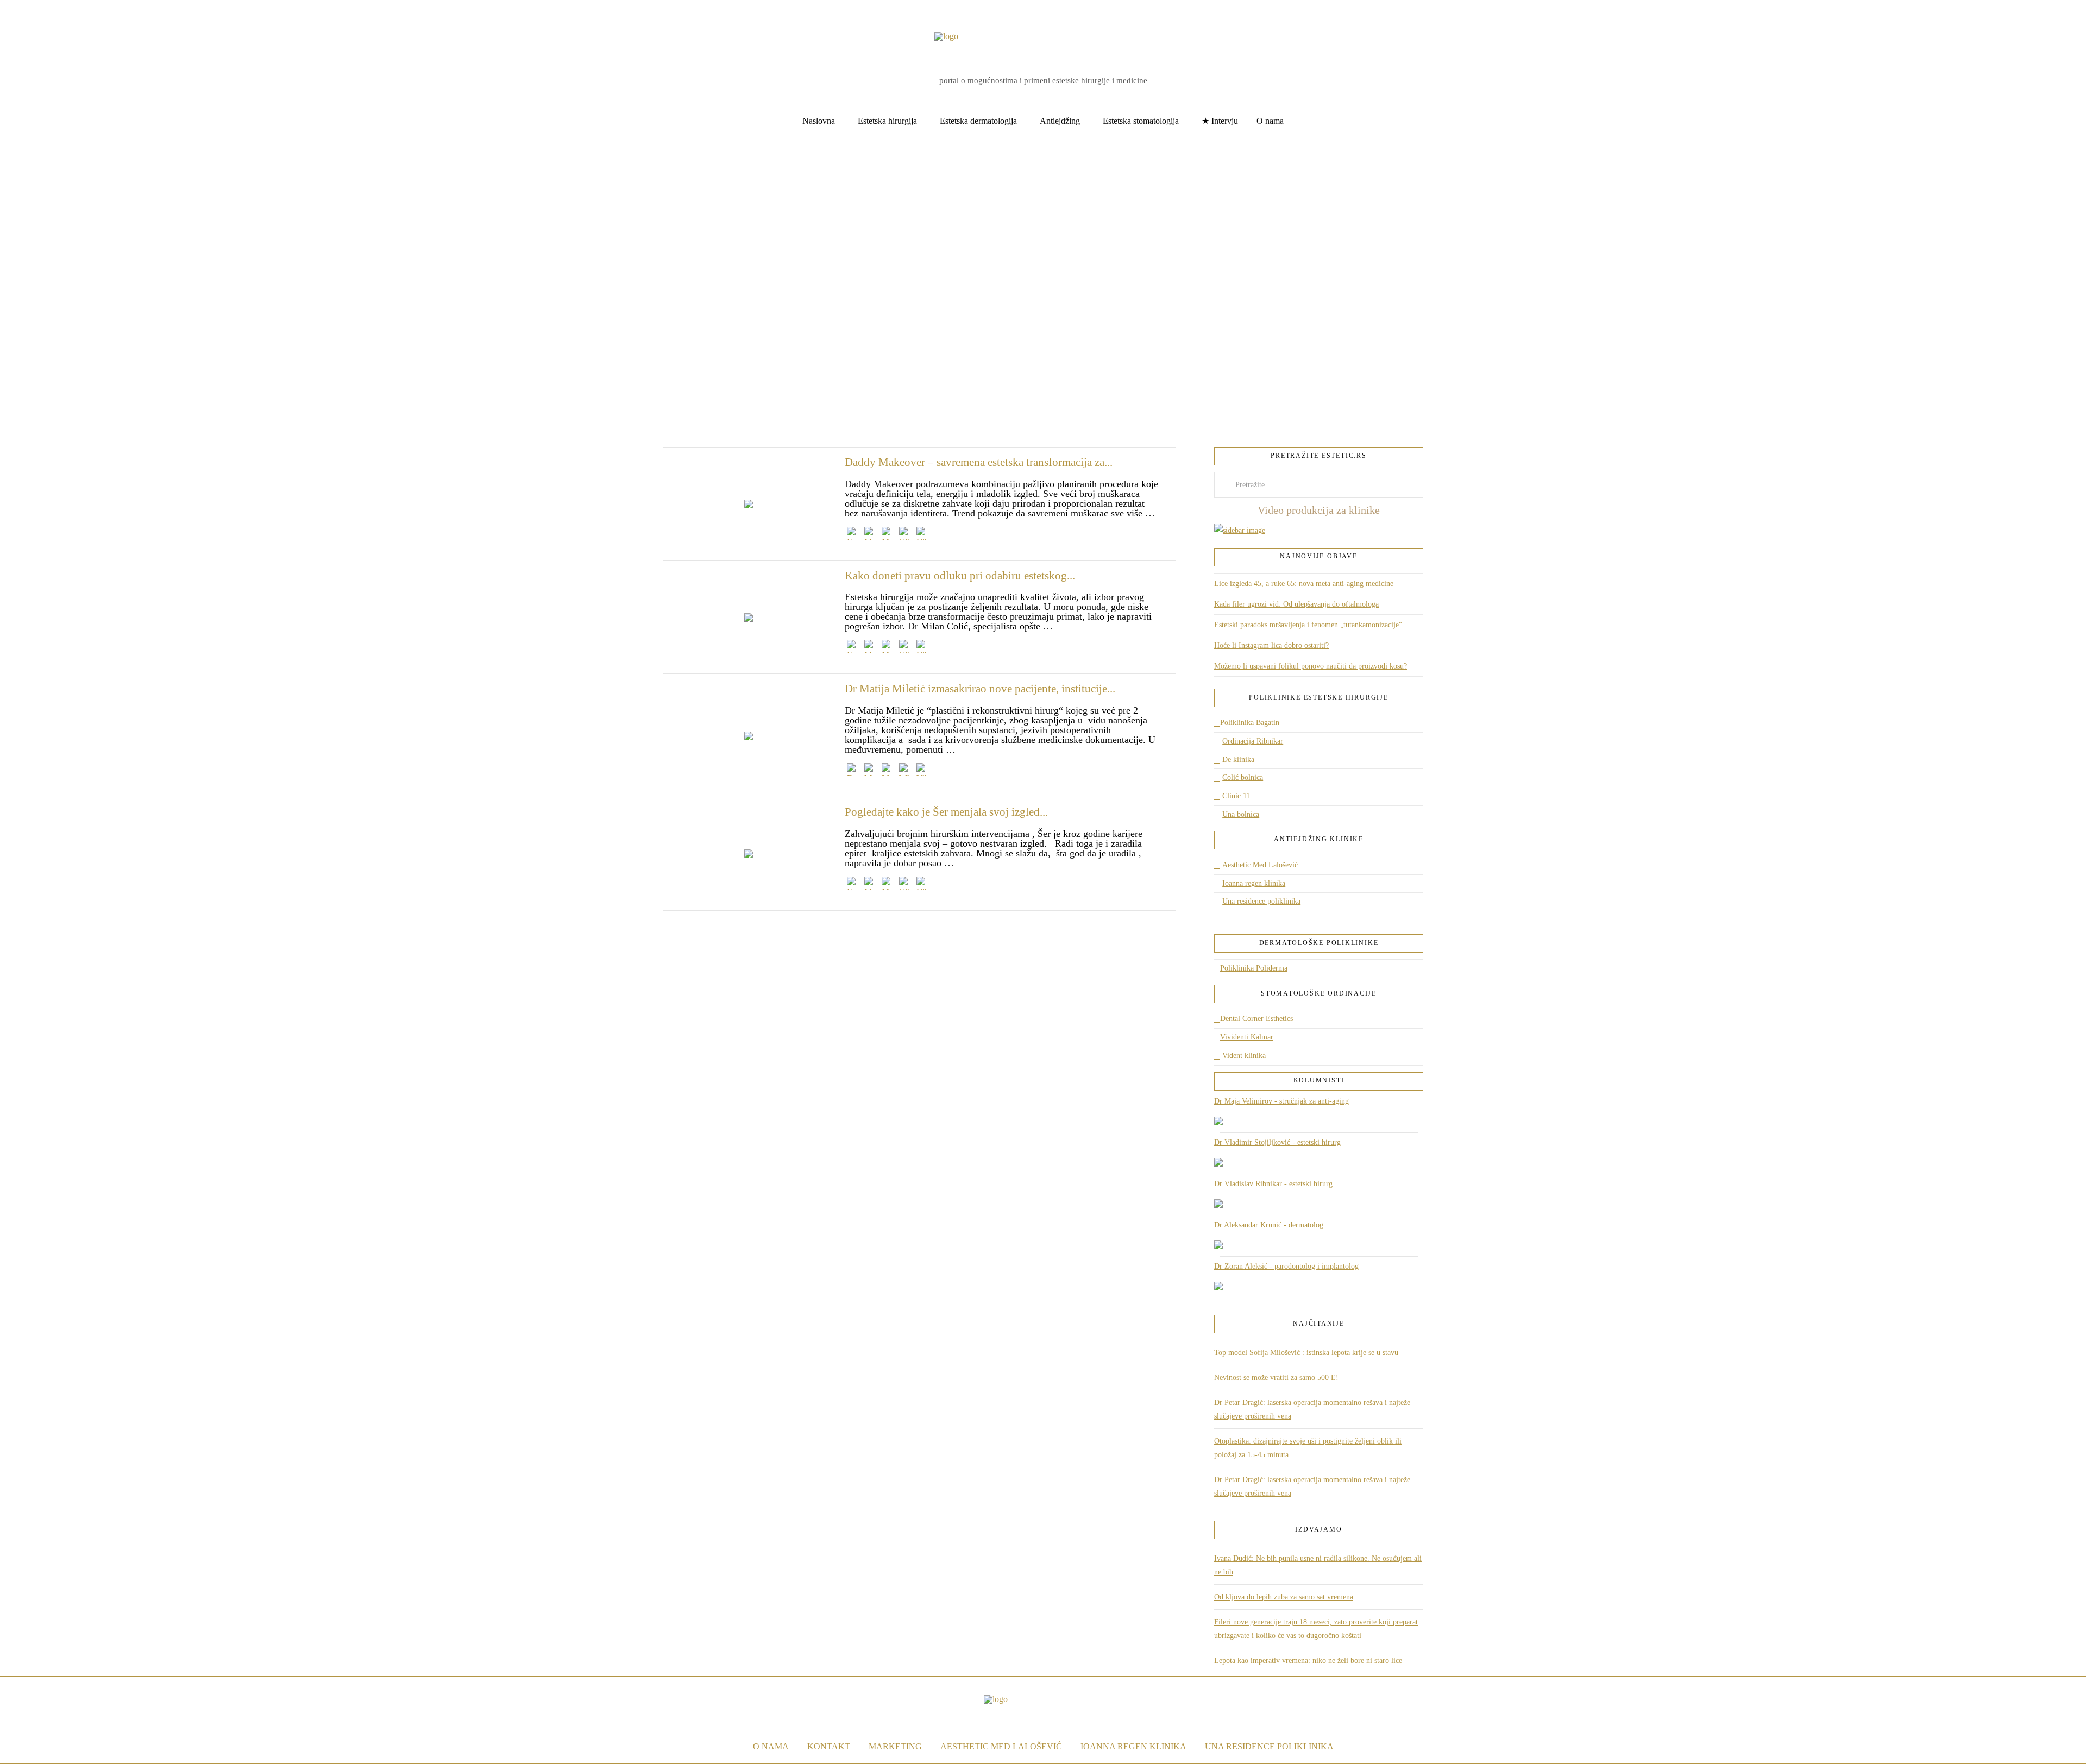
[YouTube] (41, 11)
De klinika (1238, 760)
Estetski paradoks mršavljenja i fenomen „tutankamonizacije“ (1308, 625)
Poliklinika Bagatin (1250, 723)
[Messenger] (871, 535)
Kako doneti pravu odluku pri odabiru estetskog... (960, 576)
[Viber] (923, 535)
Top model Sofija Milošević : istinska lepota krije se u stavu (1306, 1353)
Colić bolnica (1243, 777)
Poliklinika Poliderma (1254, 968)
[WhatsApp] (906, 535)
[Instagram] (57, 11)
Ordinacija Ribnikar (1253, 741)
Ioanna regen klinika (1254, 883)
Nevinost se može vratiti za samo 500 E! (1276, 1378)
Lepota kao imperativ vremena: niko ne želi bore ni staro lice (1308, 1661)
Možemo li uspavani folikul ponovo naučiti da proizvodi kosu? (1311, 666)
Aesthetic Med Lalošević (1260, 865)
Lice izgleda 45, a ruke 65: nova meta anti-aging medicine (1304, 584)
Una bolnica (1241, 814)
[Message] (888, 535)
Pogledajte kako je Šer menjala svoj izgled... (946, 812)
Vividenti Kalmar (1247, 1037)
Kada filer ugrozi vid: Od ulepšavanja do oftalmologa (1296, 604)
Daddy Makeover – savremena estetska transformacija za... (979, 462)
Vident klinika (1244, 1056)
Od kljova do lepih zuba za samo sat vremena (1284, 1597)
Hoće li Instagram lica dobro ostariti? (1271, 645)
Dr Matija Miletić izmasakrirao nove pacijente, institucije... (980, 689)
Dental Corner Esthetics (1256, 1019)
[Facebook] (24, 11)
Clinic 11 (1236, 796)
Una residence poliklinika (1261, 901)
